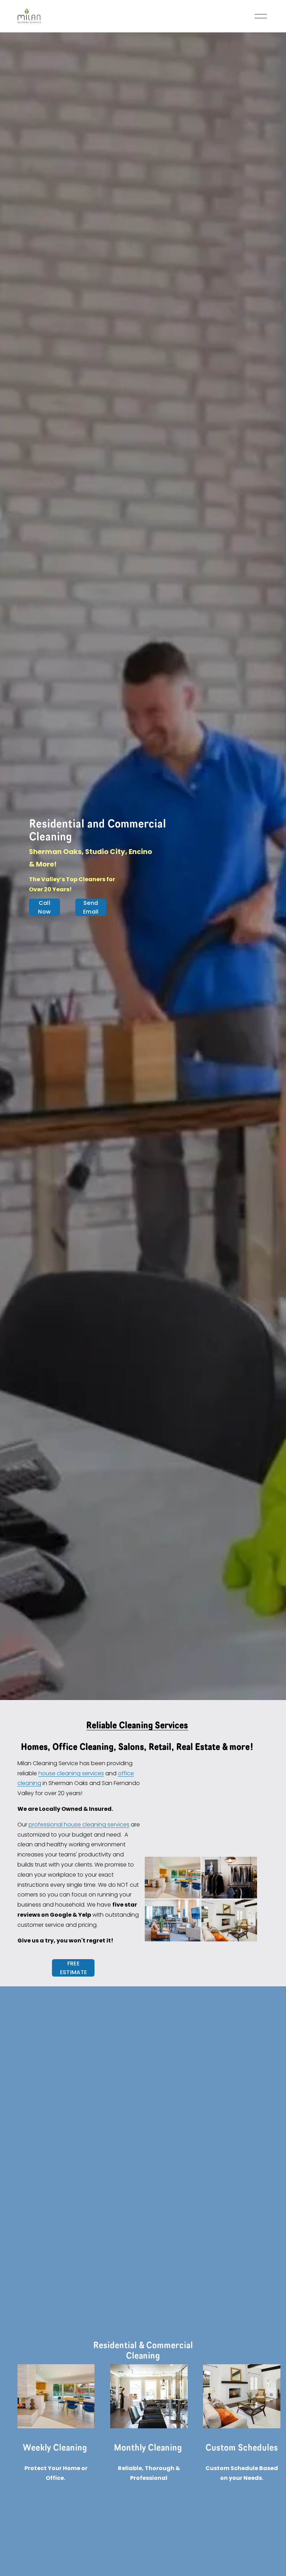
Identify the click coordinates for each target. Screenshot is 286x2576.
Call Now (44, 907)
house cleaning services (71, 1773)
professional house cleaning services (79, 1825)
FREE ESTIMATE (74, 1968)
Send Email (91, 907)
